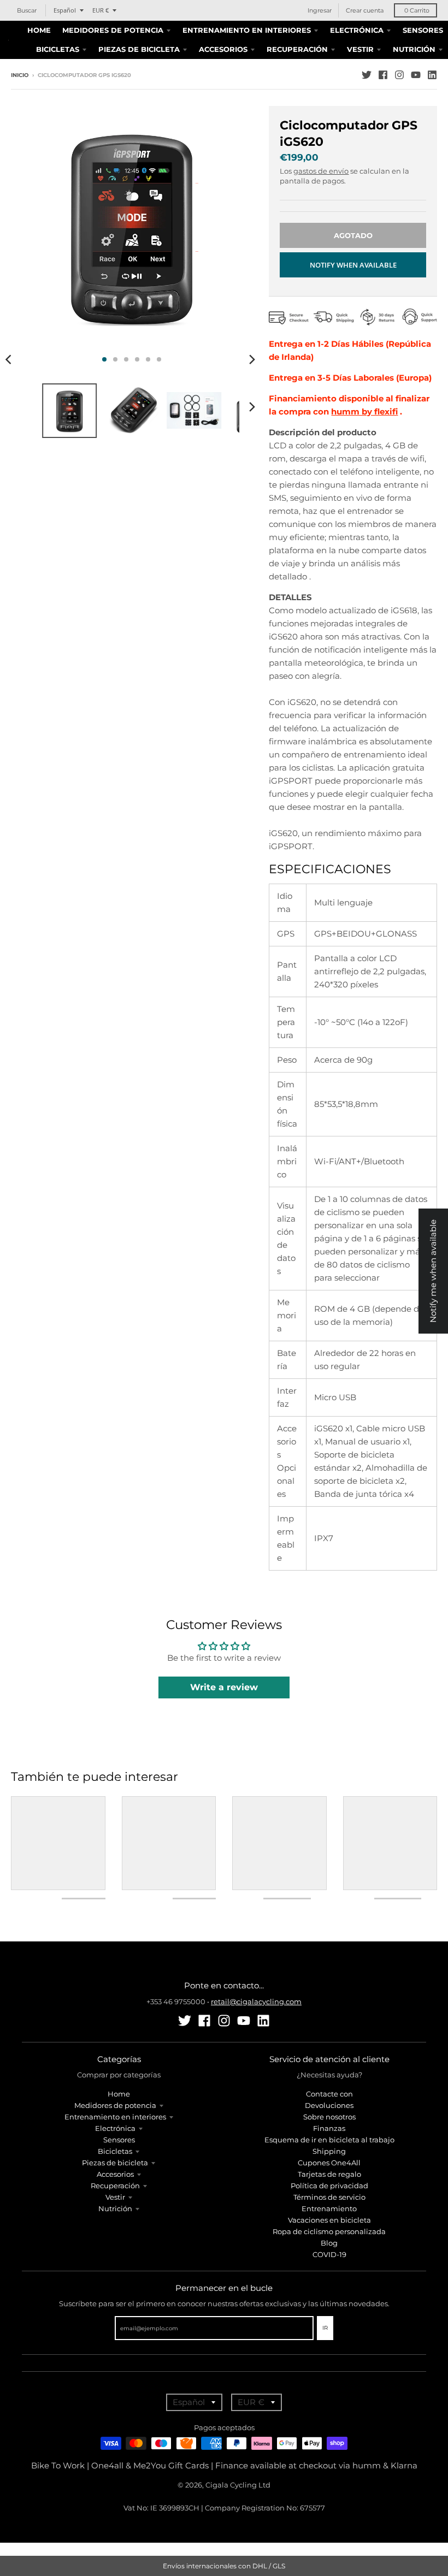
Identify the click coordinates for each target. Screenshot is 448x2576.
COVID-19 (329, 2254)
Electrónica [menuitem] (357, 30)
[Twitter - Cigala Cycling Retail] (367, 75)
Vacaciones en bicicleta (329, 2220)
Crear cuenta (365, 10)
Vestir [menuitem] (360, 49)
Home (119, 2094)
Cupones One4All (329, 2163)
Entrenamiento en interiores (115, 2117)
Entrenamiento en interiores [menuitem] (247, 30)
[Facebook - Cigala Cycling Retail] (383, 75)
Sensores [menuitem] (423, 30)
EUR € (101, 10)
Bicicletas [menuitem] (58, 49)
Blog (329, 2243)
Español (65, 10)
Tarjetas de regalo (329, 2174)
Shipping (329, 2151)
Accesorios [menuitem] (223, 49)
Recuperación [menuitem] (297, 49)
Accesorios (115, 2174)
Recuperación (115, 2186)
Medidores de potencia (115, 2105)
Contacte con (329, 2094)
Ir (325, 2328)
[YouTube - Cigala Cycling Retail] (416, 75)
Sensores (119, 2140)
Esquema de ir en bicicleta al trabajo (329, 2140)
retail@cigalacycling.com (256, 2001)
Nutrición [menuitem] (414, 49)
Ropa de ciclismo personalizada (329, 2231)
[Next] (251, 359)
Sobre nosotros (329, 2117)
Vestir (115, 2197)
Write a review (224, 1687)
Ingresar (320, 10)
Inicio (20, 75)
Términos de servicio (329, 2197)
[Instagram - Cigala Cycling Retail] (399, 75)
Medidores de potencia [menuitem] (113, 30)
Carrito (417, 10)
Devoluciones (329, 2105)
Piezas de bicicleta (115, 2163)
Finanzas (329, 2128)
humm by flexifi (364, 411)
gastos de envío (321, 171)
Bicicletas (115, 2151)
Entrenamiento (329, 2208)
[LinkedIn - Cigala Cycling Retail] (432, 75)
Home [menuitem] (39, 30)
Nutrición (115, 2208)
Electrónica (115, 2128)
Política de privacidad (329, 2186)
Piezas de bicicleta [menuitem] (139, 49)
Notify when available (353, 265)
